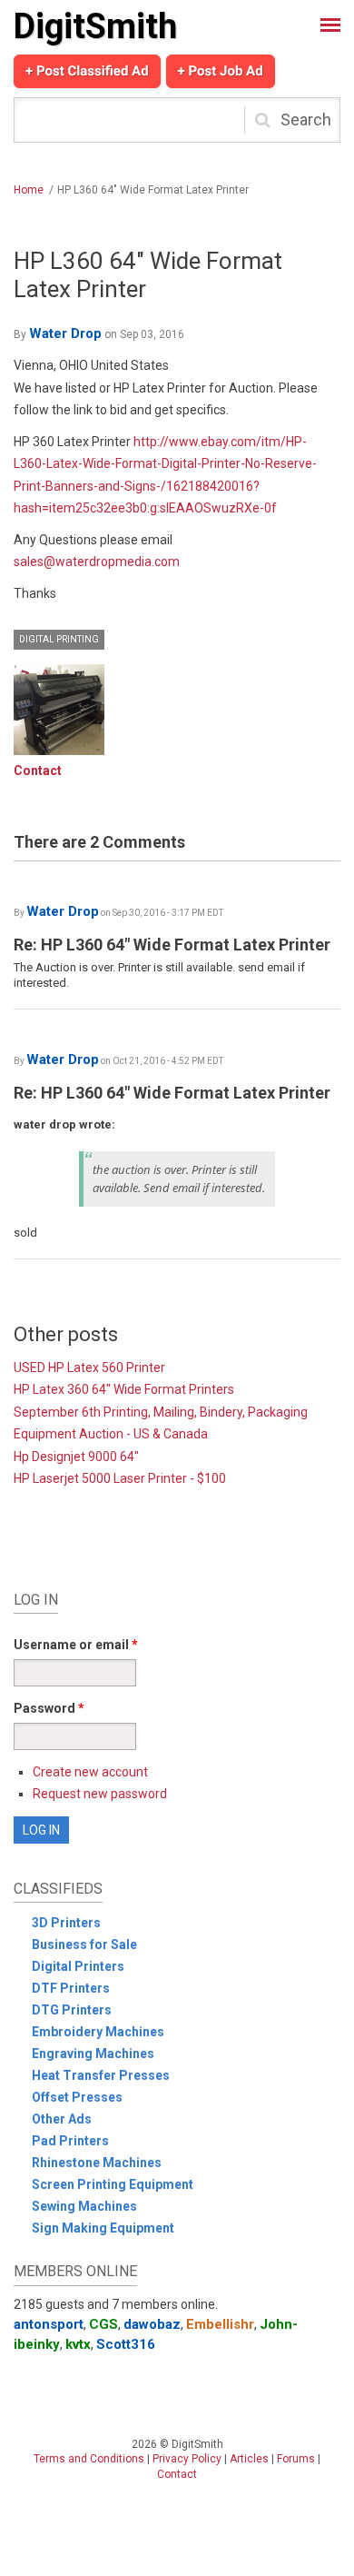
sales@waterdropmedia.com (97, 562)
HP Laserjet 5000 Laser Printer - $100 (120, 1478)
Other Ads (62, 2119)
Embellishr (220, 2324)
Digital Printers (78, 1966)
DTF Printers (71, 1988)
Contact (38, 771)
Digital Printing (59, 639)
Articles (249, 2459)
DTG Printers (72, 2010)
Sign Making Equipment (103, 2228)
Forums (296, 2459)
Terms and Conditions (89, 2459)
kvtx (78, 2344)
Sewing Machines (84, 2206)
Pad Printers (70, 2141)
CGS (103, 2324)
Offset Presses (77, 2097)
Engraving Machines (93, 2054)
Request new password (100, 1794)
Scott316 (126, 2344)
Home (29, 190)
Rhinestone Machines (97, 2163)
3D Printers (66, 1923)
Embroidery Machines (98, 2032)
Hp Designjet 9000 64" (76, 1457)
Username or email (76, 1645)
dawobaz (152, 2324)
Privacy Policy (187, 2459)
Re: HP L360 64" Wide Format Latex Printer (172, 945)
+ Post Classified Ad (87, 71)
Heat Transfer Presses (101, 2075)
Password (49, 1708)
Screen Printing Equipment (113, 2184)
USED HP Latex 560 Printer (89, 1368)
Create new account (90, 1772)
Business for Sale (84, 1944)
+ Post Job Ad (221, 71)
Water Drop (65, 333)
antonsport (49, 2324)
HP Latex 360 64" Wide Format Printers (124, 1389)
